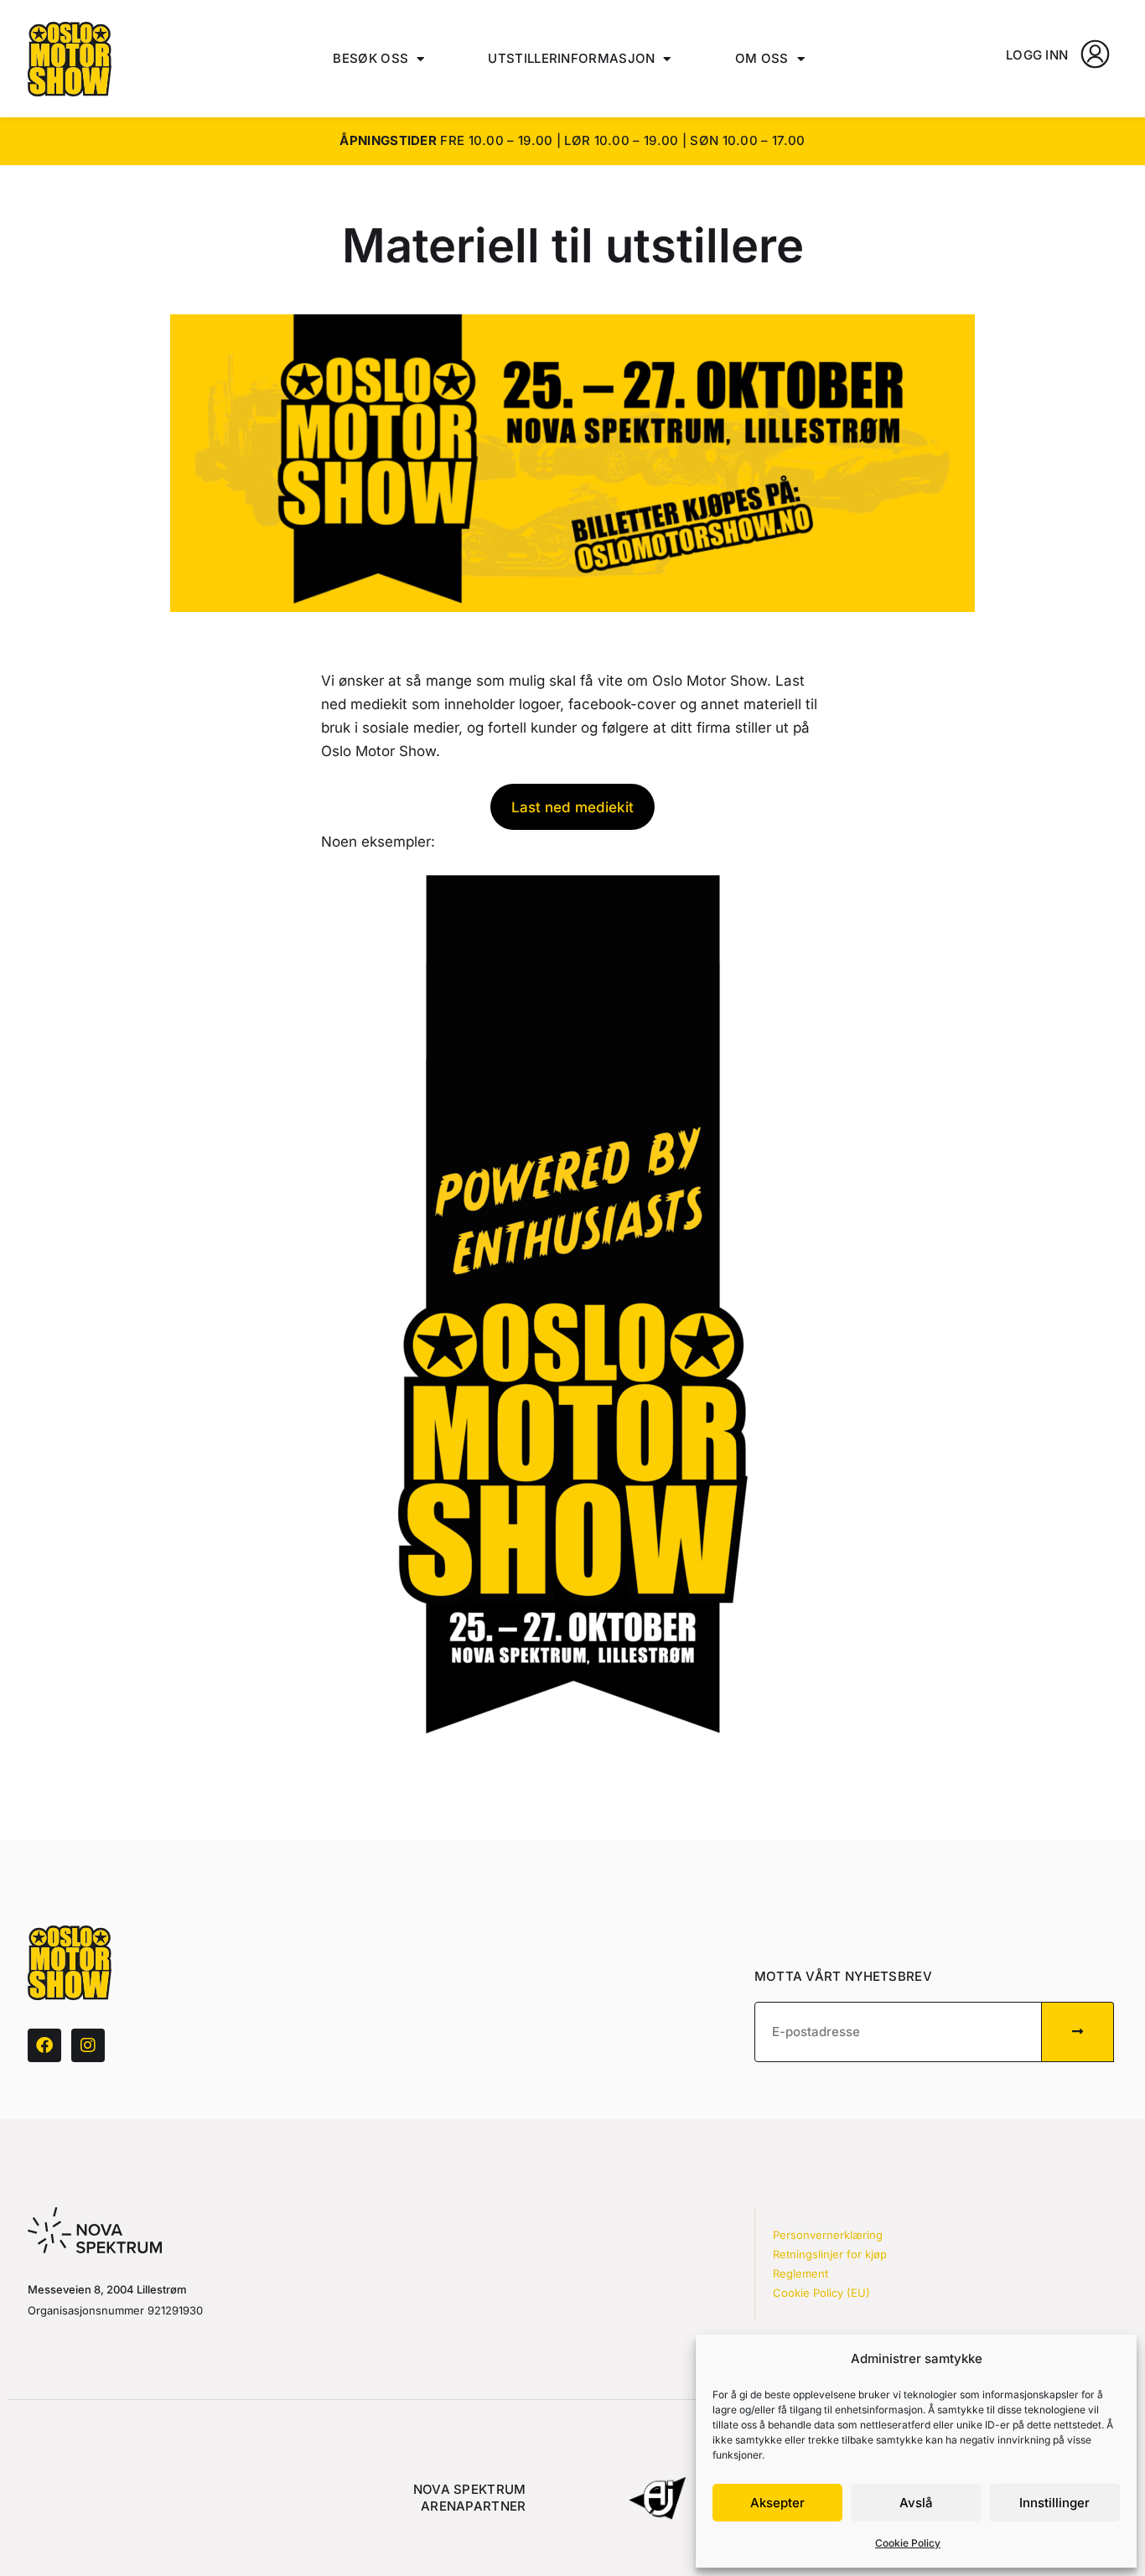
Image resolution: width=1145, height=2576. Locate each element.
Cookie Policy (908, 2543)
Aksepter (777, 2503)
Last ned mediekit (572, 807)
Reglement (800, 2273)
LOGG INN (1037, 55)
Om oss (762, 58)
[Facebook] (44, 2045)
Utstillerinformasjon (571, 58)
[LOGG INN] (1095, 54)
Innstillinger (1054, 2503)
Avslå (916, 2503)
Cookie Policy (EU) (821, 2293)
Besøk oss (370, 58)
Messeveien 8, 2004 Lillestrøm (107, 2289)
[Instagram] (88, 2045)
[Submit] (1078, 2032)
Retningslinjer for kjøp (830, 2254)
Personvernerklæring (828, 2235)
